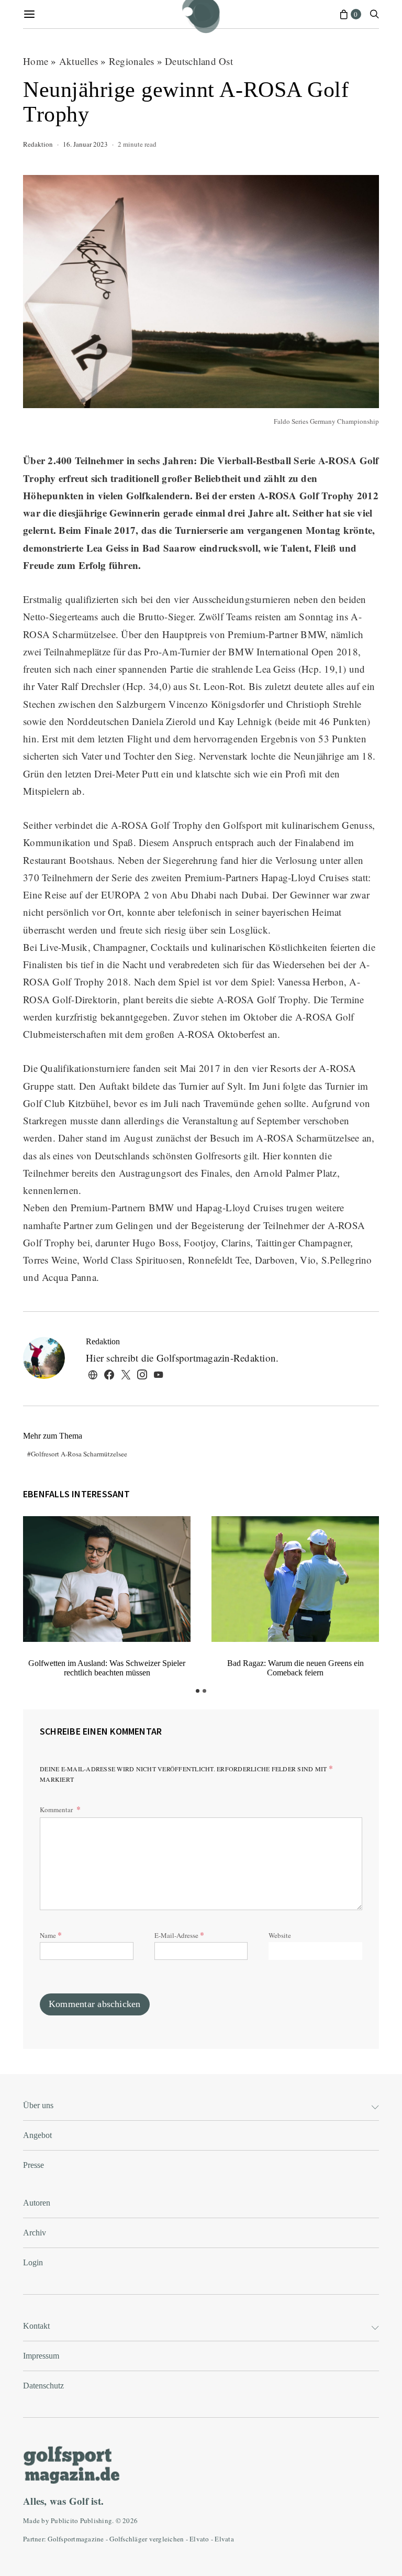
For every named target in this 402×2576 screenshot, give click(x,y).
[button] (198, 1691)
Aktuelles (79, 61)
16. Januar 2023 (85, 144)
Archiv (35, 2233)
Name (51, 1934)
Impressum (41, 2356)
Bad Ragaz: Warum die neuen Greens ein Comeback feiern (295, 1668)
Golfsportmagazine (76, 2539)
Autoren (37, 2203)
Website (280, 1935)
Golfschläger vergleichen (147, 2539)
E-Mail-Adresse (179, 1934)
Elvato (199, 2539)
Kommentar (57, 1810)
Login (33, 2262)
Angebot (37, 2135)
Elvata (224, 2539)
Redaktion (38, 144)
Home (36, 61)
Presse (33, 2165)
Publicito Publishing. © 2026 (94, 2520)
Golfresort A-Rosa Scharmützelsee (79, 1454)
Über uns (38, 2105)
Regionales (132, 61)
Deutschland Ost (199, 61)
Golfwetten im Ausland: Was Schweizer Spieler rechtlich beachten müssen (107, 1668)
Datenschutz (43, 2386)
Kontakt (36, 2326)
